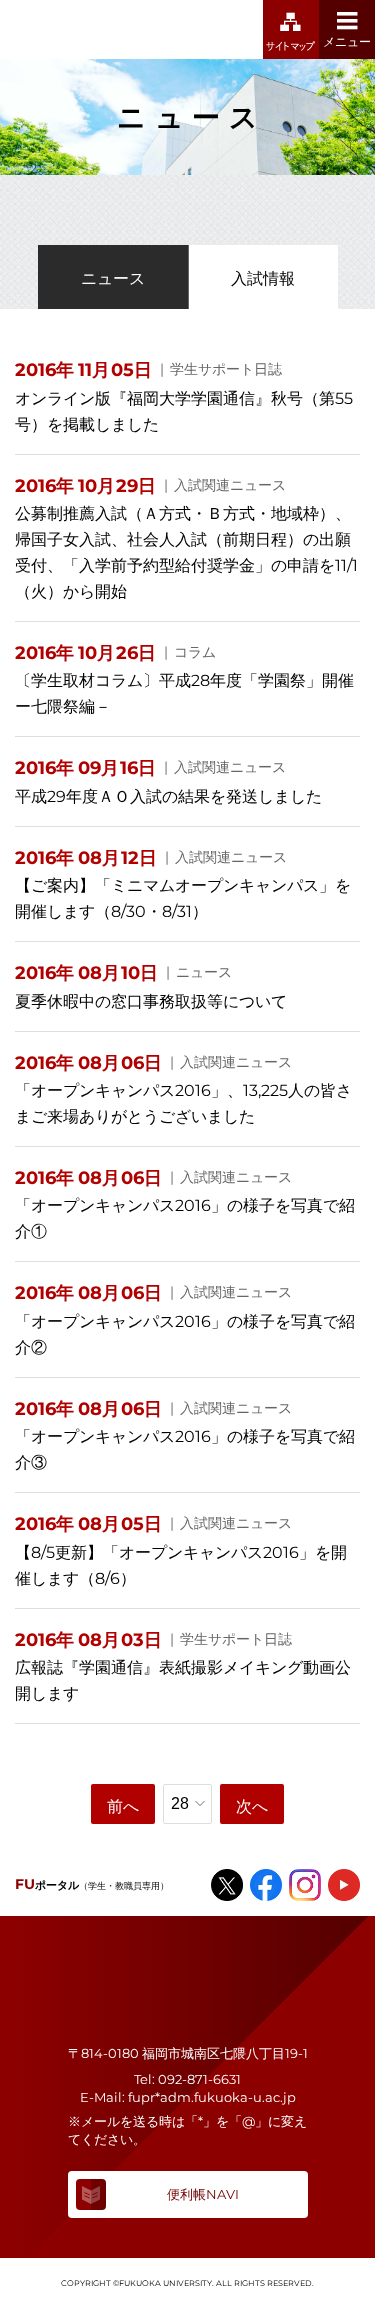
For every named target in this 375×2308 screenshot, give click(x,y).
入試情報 (263, 278)
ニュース (113, 278)
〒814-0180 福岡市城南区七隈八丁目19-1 (188, 2053)
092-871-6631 (199, 2079)
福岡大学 (94, 30)
